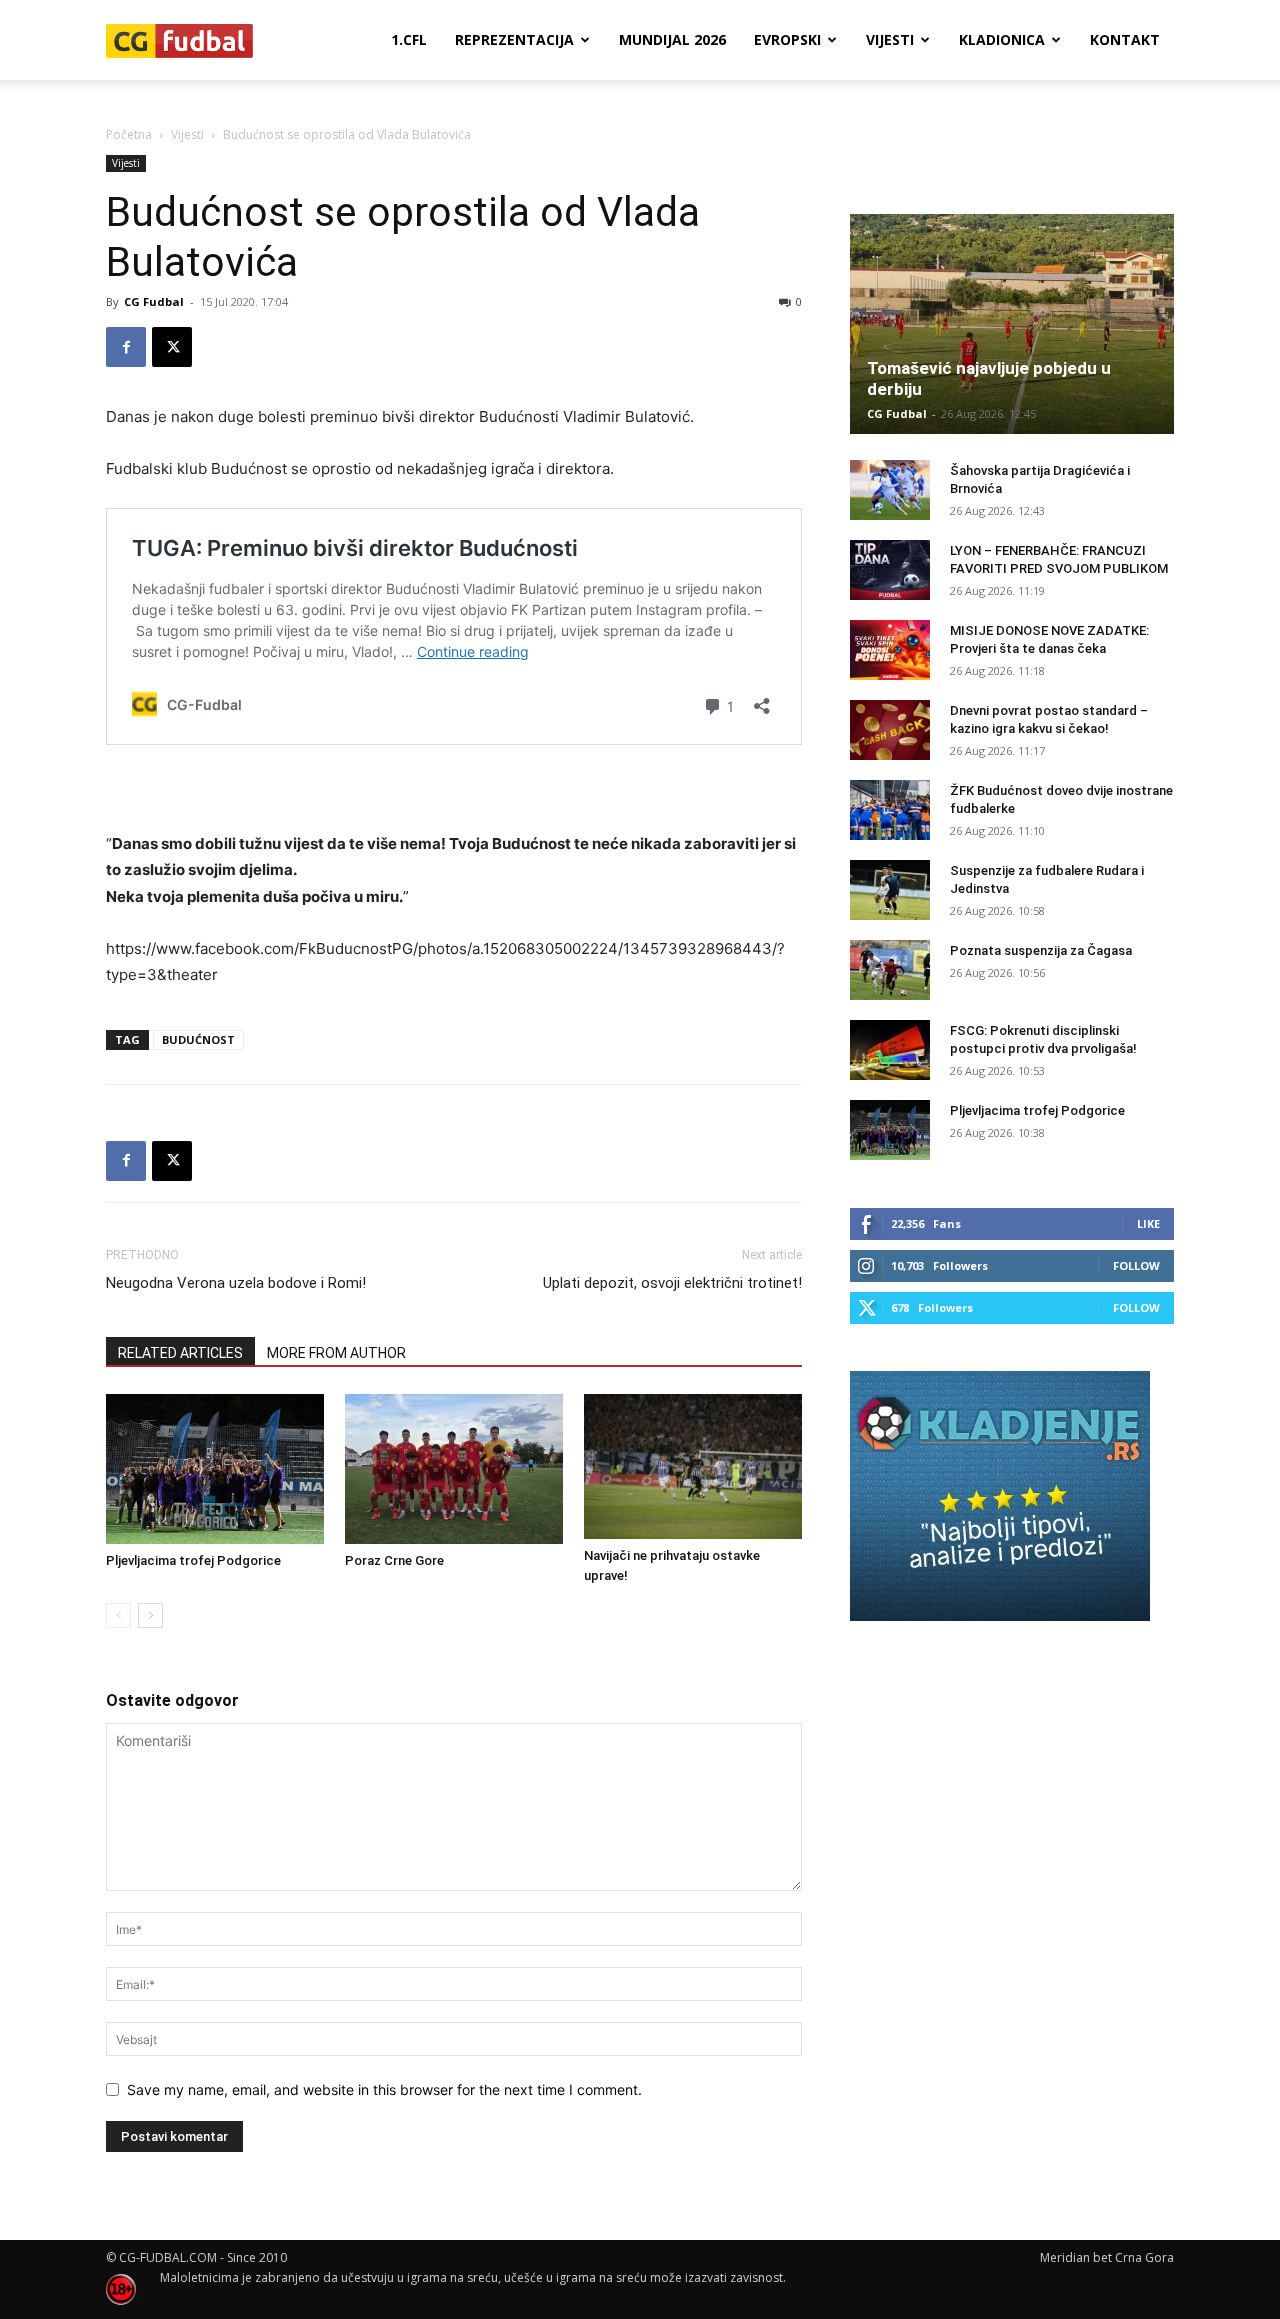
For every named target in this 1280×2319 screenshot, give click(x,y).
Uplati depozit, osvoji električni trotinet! (672, 1283)
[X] (172, 347)
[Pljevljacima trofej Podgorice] (215, 1469)
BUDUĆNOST (198, 1039)
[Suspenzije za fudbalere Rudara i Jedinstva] (890, 890)
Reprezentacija (514, 39)
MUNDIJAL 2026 (672, 39)
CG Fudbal (154, 301)
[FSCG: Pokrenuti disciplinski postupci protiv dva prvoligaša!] (890, 1050)
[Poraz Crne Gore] (454, 1469)
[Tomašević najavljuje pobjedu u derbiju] (1012, 324)
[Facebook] (126, 347)
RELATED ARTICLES (180, 1353)
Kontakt (1125, 39)
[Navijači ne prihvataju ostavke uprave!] (693, 1466)
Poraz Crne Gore (394, 1560)
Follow (1136, 1265)
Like (1148, 1223)
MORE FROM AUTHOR (336, 1353)
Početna (129, 134)
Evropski (787, 39)
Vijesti (890, 39)
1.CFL (409, 39)
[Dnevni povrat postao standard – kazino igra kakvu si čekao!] (890, 730)
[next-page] (150, 1615)
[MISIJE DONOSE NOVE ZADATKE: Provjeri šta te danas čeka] (890, 650)
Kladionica (1002, 39)
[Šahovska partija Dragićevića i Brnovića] (890, 490)
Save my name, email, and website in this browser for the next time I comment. (384, 2089)
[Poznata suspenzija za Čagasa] (890, 970)
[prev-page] (118, 1615)
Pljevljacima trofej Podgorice (193, 1560)
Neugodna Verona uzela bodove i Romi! (236, 1283)
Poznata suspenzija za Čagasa (1041, 950)
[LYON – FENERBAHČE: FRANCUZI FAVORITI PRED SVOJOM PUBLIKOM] (890, 570)
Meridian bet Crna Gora (1107, 2257)
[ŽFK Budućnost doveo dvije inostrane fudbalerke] (890, 810)
